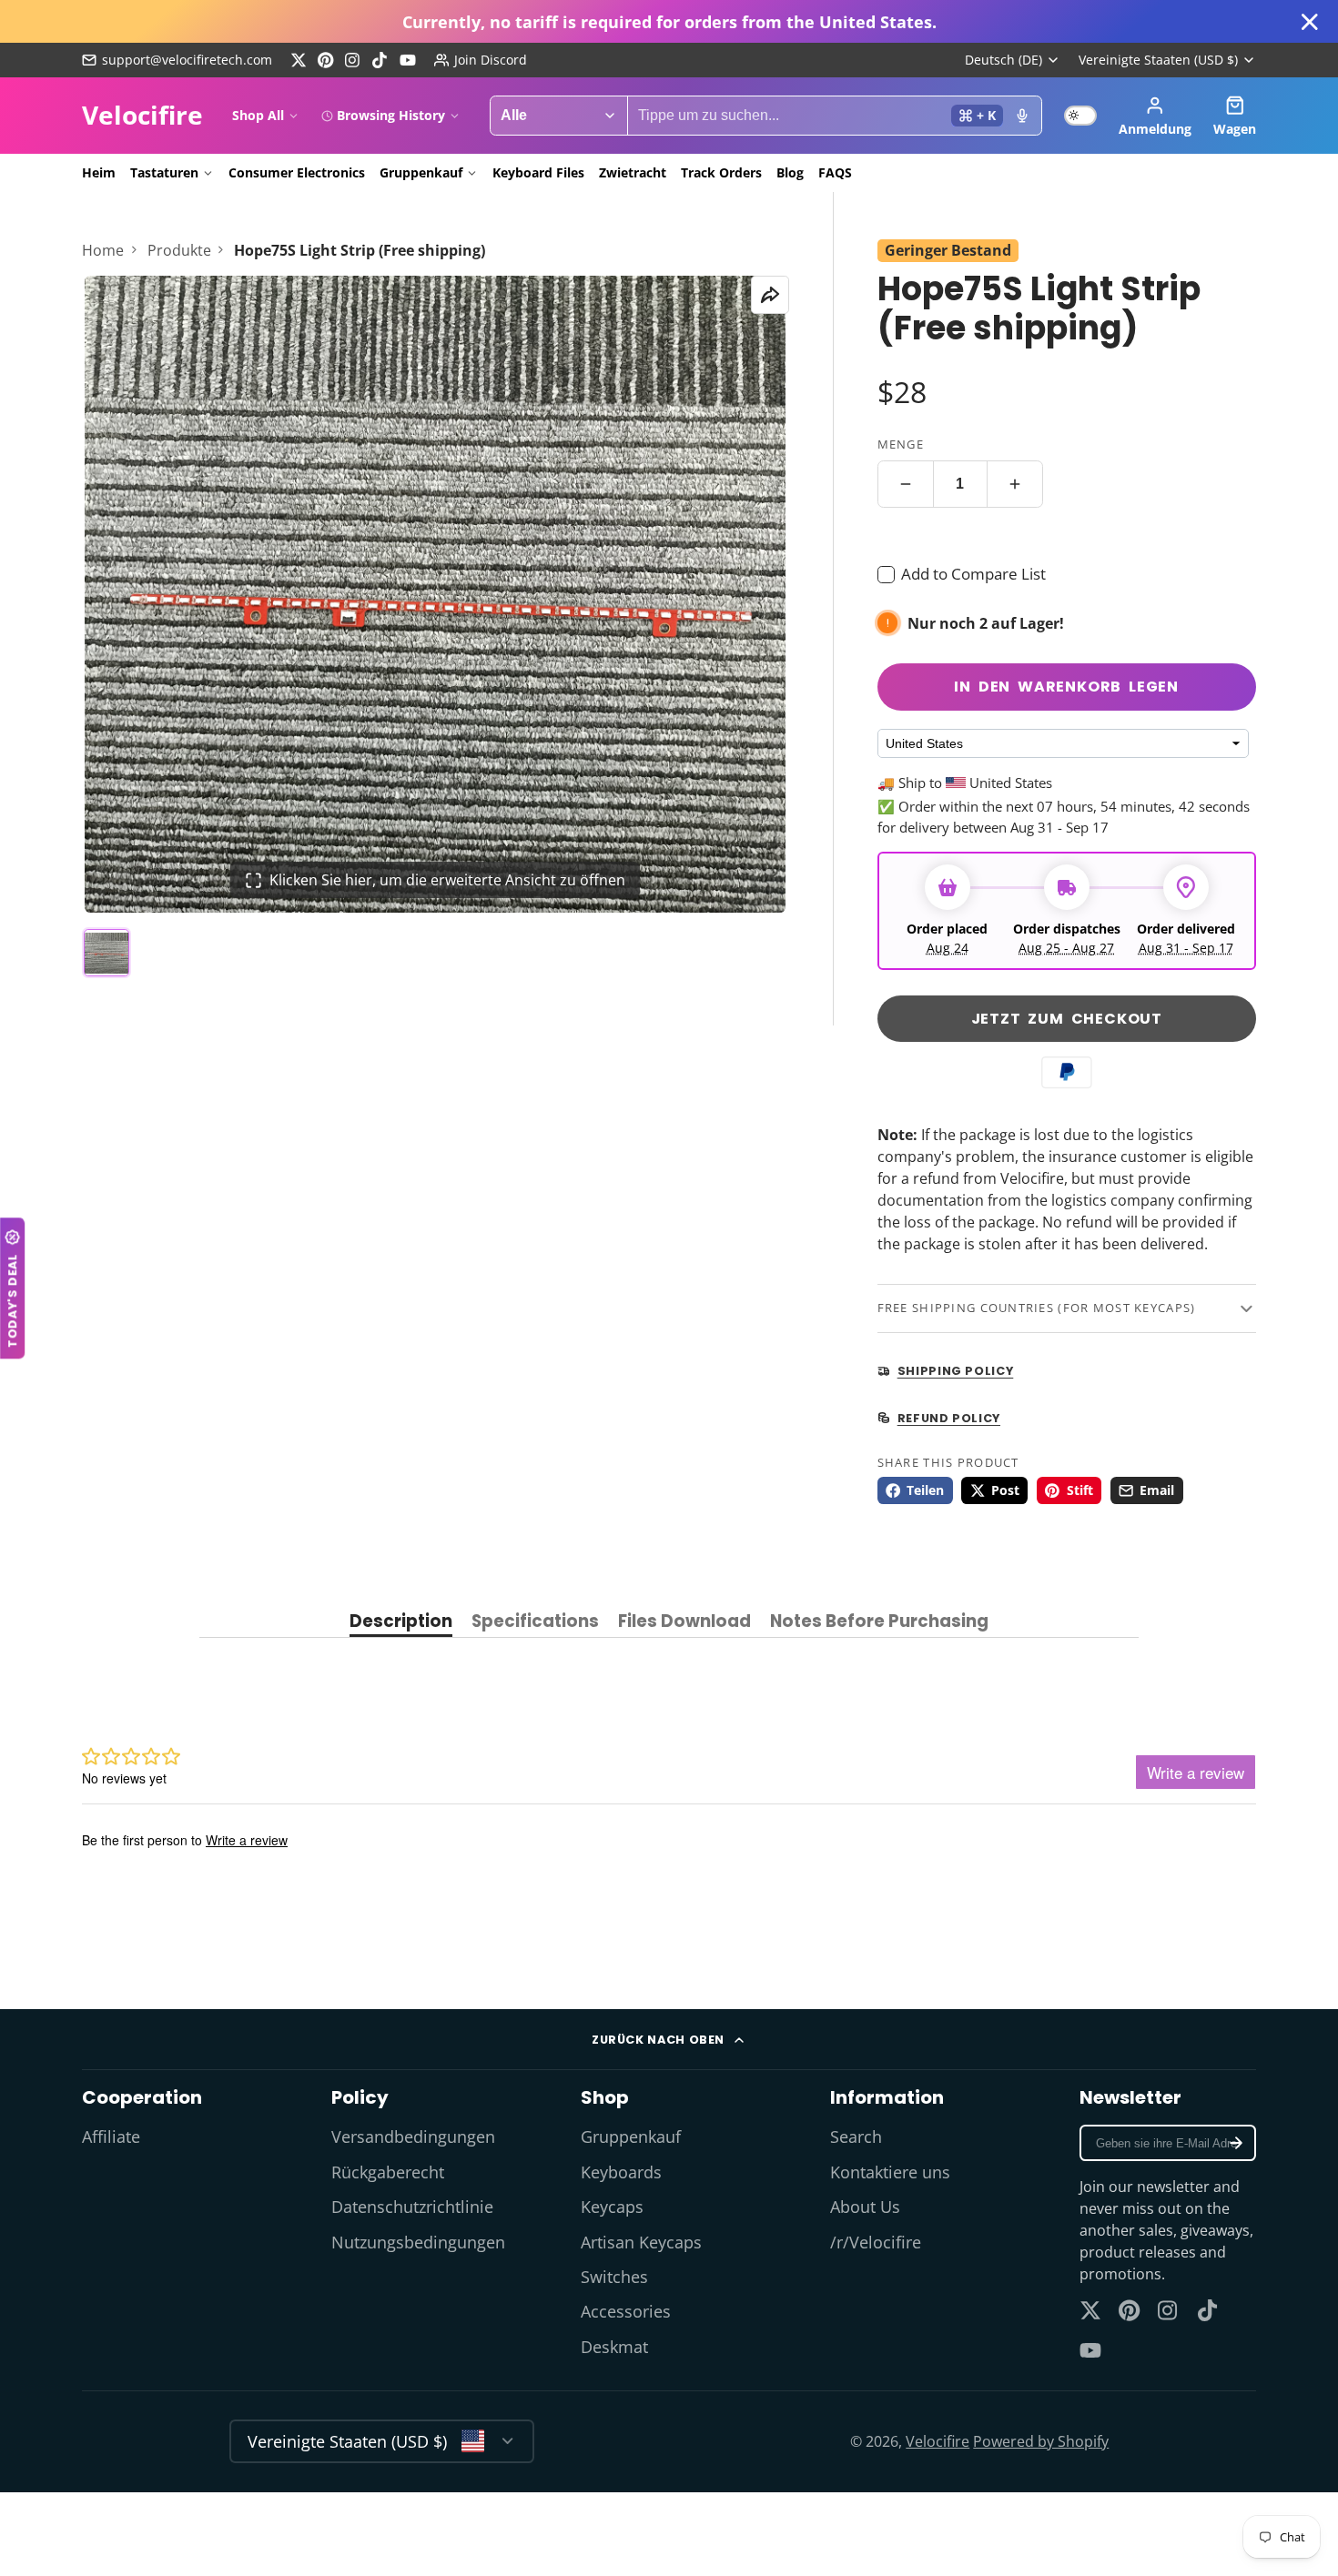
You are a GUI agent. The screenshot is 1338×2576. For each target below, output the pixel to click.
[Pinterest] (326, 60)
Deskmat (614, 2347)
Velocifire (938, 2441)
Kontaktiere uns (890, 2172)
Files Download (684, 1623)
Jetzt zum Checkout (1067, 1019)
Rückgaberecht (388, 2172)
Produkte (179, 250)
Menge (901, 444)
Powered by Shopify (1041, 2441)
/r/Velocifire (876, 2242)
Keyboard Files (538, 172)
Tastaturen (164, 172)
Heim (99, 172)
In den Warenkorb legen (1066, 687)
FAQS (835, 172)
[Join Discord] (481, 60)
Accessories (626, 2311)
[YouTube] (408, 60)
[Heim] (142, 116)
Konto (1155, 116)
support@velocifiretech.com (187, 60)
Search (856, 2137)
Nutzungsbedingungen (418, 2242)
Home (103, 250)
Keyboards (621, 2172)
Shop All (258, 115)
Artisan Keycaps (641, 2242)
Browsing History (391, 115)
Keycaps (612, 2207)
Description (401, 1623)
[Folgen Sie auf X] (299, 60)
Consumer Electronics (297, 172)
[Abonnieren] (1236, 2143)
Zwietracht (633, 172)
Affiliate (111, 2137)
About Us (865, 2207)
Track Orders (721, 172)
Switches (614, 2277)
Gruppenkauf (421, 172)
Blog (790, 172)
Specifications (535, 1623)
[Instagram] (353, 60)
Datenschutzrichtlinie (412, 2207)
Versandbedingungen (413, 2137)
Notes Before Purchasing (879, 1623)
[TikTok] (380, 60)
